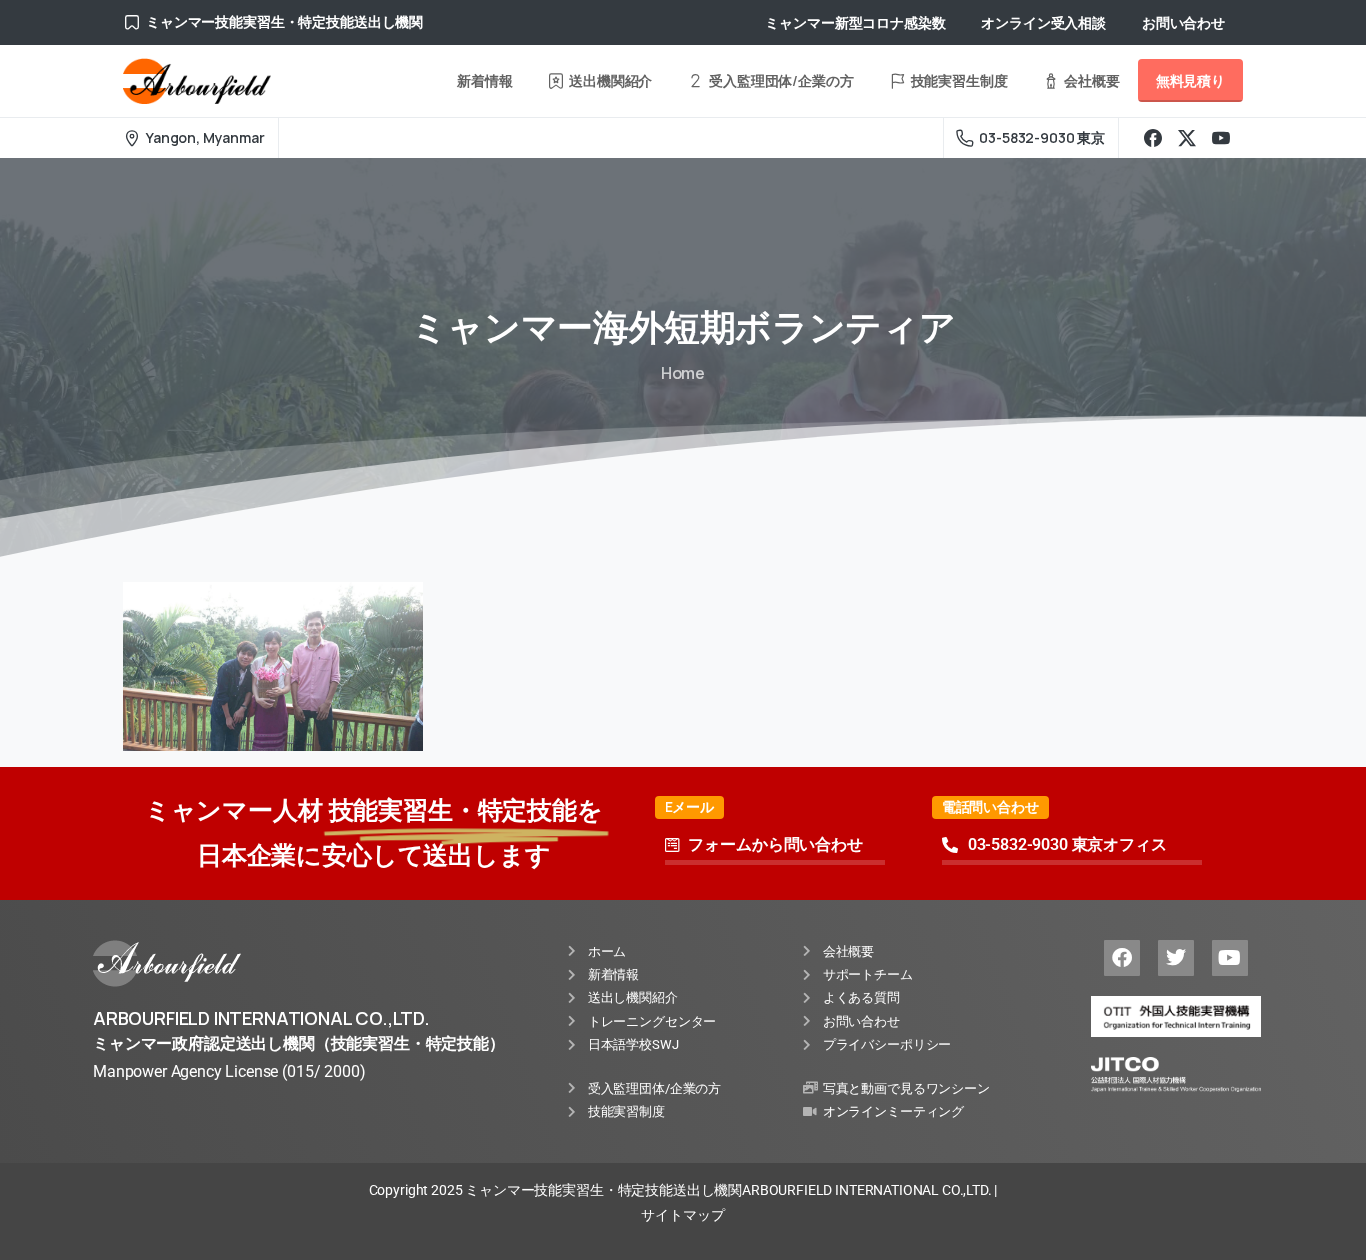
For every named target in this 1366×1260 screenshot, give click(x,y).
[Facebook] (1153, 138)
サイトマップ (682, 1215)
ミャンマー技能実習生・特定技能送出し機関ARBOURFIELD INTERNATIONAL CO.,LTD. (728, 1190)
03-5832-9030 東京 (1042, 137)
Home (683, 373)
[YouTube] (1221, 138)
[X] (1187, 138)
